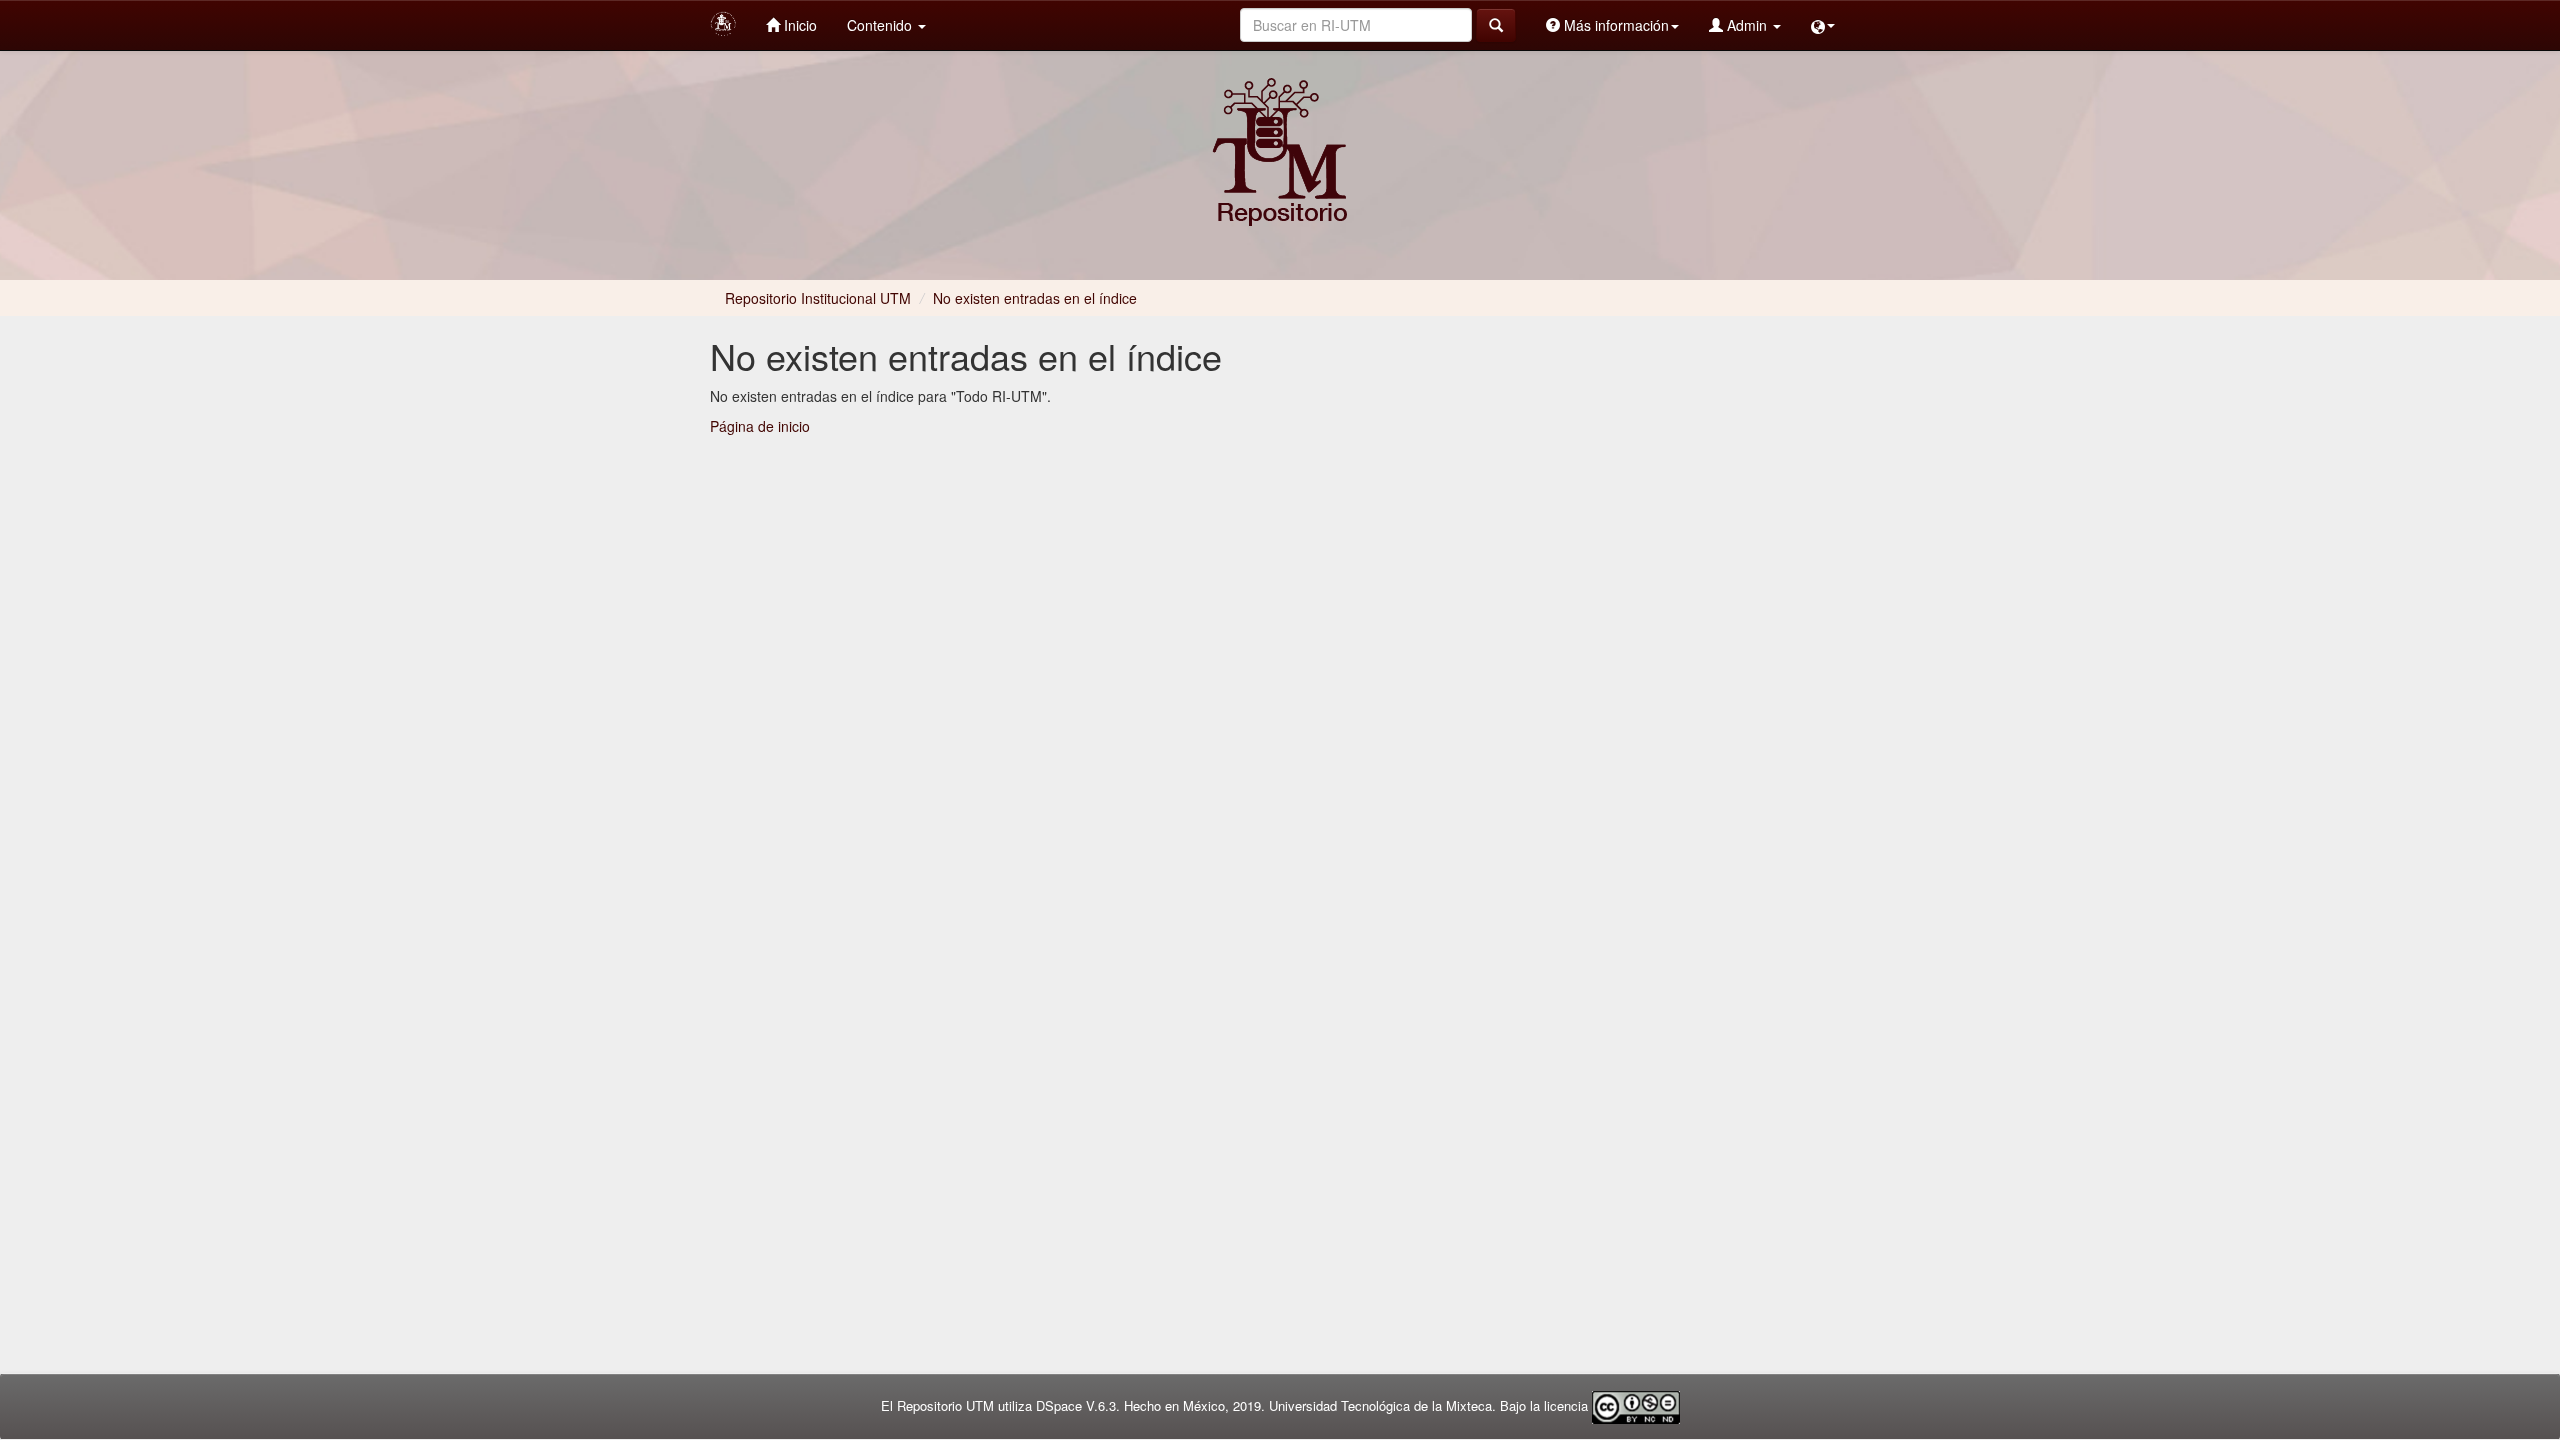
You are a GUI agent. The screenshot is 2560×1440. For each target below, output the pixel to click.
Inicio (798, 25)
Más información (1614, 25)
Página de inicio (760, 426)
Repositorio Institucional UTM (818, 298)
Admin (1747, 25)
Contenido (881, 25)
